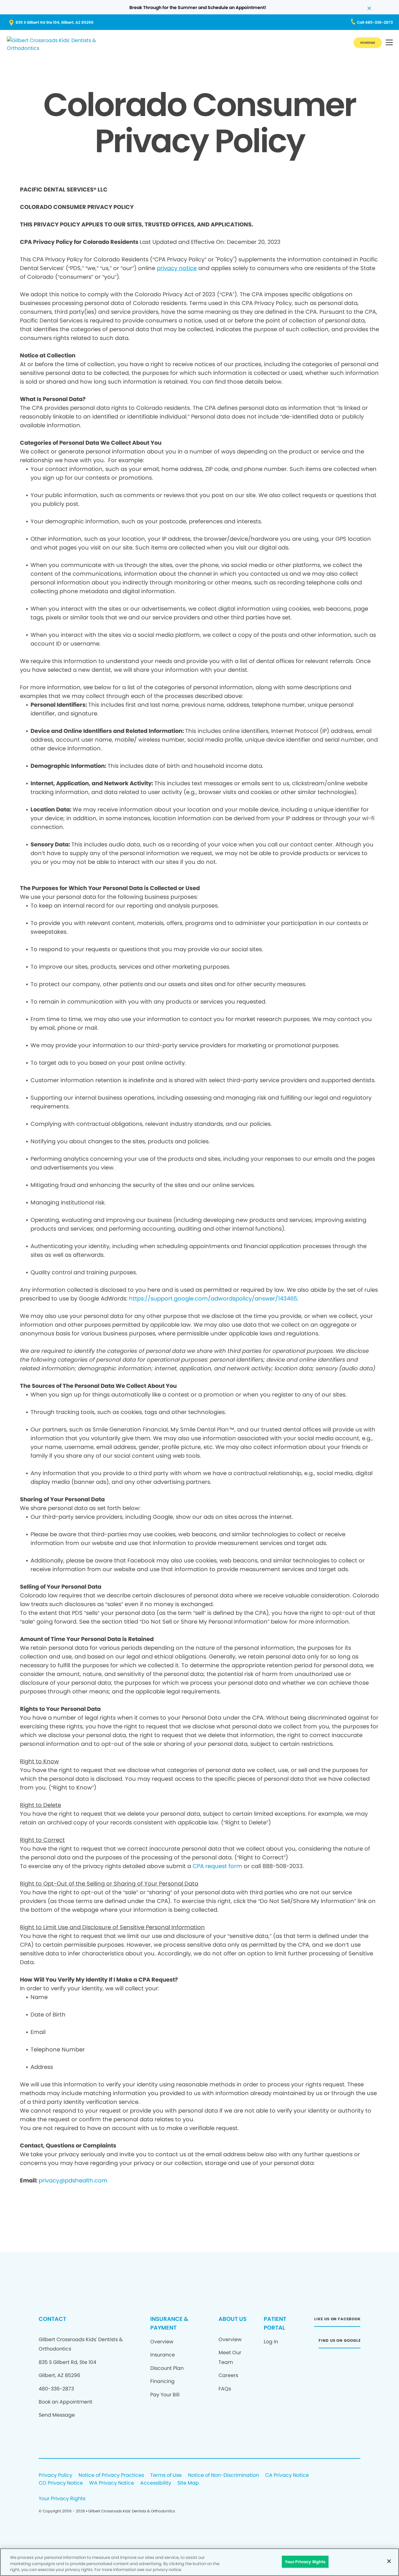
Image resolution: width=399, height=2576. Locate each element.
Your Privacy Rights (62, 2499)
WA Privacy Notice (112, 2483)
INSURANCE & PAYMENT (169, 2323)
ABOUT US (233, 2319)
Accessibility (156, 2483)
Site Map (188, 2483)
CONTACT (52, 2319)
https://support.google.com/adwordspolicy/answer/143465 (213, 1298)
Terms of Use (166, 2475)
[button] (389, 43)
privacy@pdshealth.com (73, 2180)
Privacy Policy (55, 2475)
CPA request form (217, 1866)
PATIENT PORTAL (275, 2323)
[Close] (389, 2561)
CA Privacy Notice (287, 2475)
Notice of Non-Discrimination (224, 2475)
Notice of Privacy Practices (111, 2475)
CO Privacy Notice (61, 2483)
